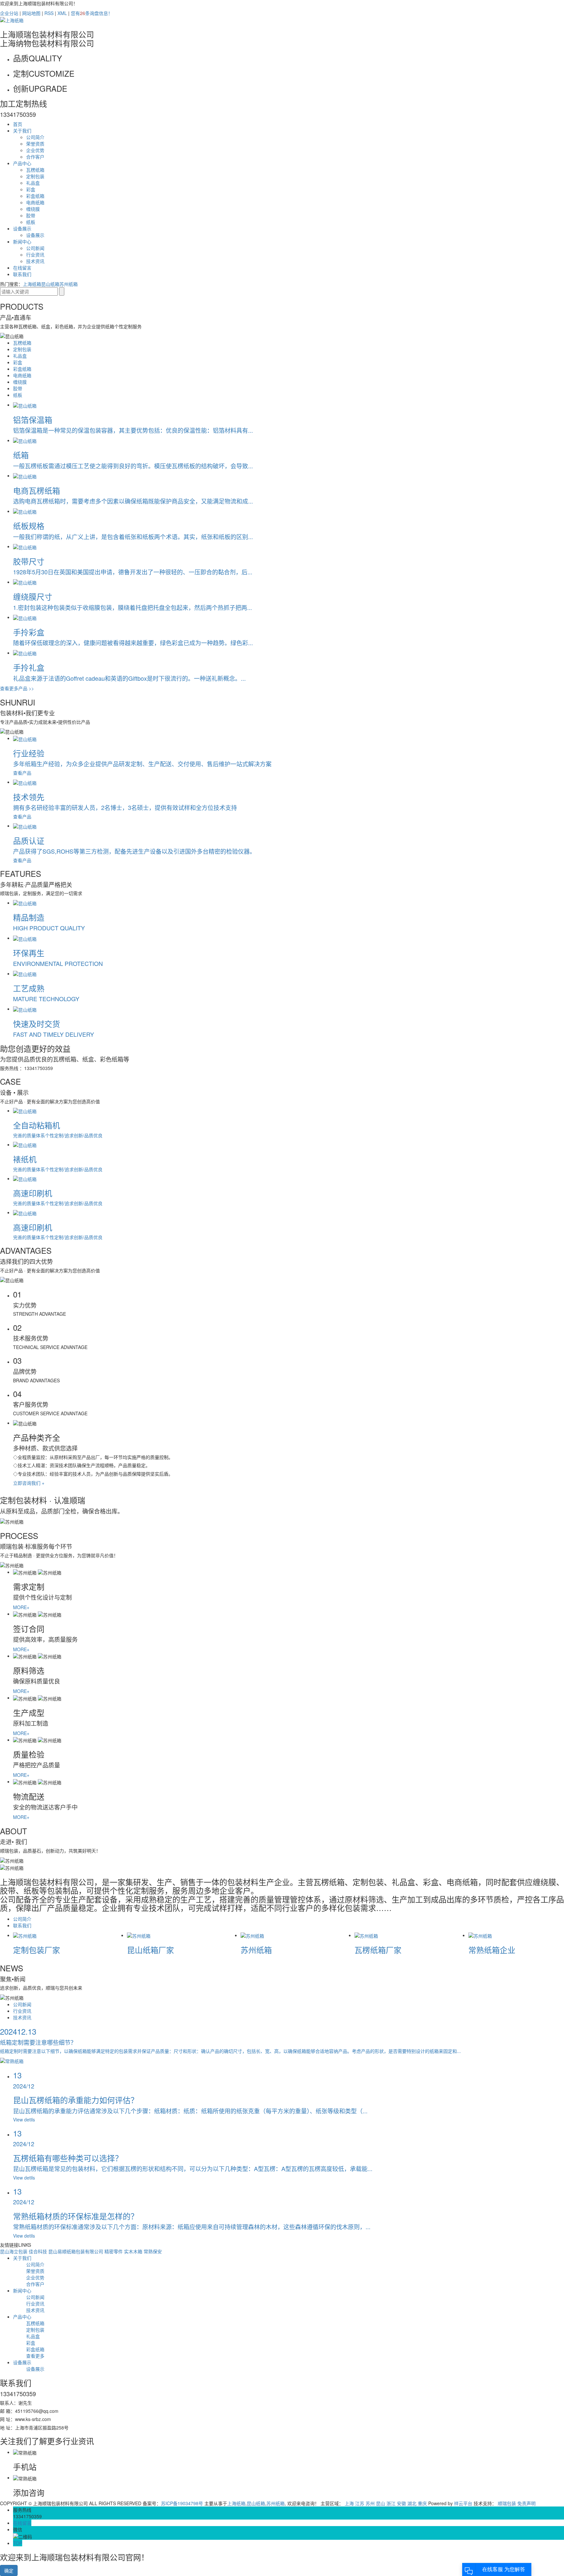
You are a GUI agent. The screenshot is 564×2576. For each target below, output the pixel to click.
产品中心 (22, 163)
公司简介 (35, 137)
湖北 (412, 2503)
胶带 (31, 215)
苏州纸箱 (69, 284)
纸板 (31, 222)
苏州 (370, 2503)
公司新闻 (35, 248)
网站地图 (31, 13)
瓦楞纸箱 (35, 170)
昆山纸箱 (50, 284)
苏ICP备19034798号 (182, 2503)
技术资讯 (35, 261)
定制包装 (35, 176)
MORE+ (21, 1607)
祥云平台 (463, 2503)
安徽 (401, 2503)
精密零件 (114, 2251)
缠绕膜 (33, 209)
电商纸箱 (35, 202)
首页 (18, 124)
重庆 (422, 2503)
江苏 (360, 2503)
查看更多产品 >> (17, 688)
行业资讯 (35, 255)
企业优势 (35, 150)
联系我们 (22, 274)
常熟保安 (153, 2251)
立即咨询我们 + (29, 1483)
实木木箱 (134, 2251)
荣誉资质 (35, 144)
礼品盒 (33, 183)
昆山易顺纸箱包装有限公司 (76, 2251)
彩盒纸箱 (35, 196)
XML (62, 13)
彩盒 (31, 189)
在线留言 (22, 268)
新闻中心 (22, 241)
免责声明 (526, 2503)
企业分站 (9, 13)
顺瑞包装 (507, 2503)
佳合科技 (39, 2251)
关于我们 (22, 131)
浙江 (391, 2503)
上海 (349, 2503)
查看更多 (35, 2356)
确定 (9, 2570)
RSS (49, 13)
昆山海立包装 (14, 2251)
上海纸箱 (32, 284)
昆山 (381, 2503)
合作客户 (35, 157)
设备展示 (22, 228)
